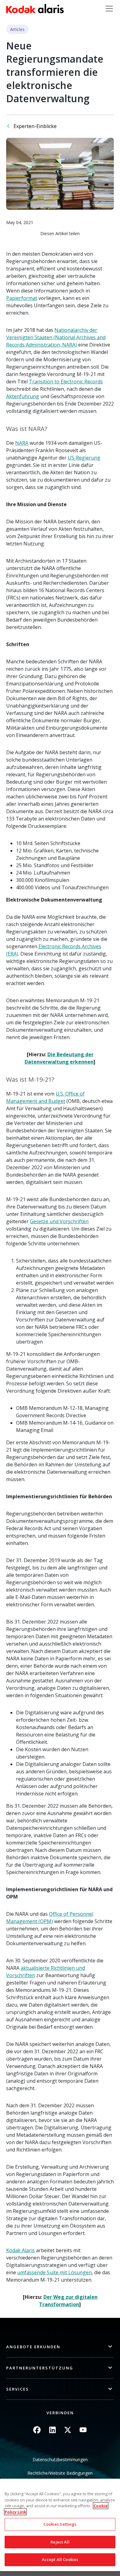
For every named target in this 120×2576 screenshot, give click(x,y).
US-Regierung (84, 458)
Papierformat (22, 298)
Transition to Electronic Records (66, 382)
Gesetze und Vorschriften (59, 1221)
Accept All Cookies (60, 2559)
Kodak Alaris (20, 2250)
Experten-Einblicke (35, 126)
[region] (60, 2525)
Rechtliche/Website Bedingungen (60, 2473)
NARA (22, 443)
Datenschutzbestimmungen (60, 2460)
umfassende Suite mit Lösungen (54, 2272)
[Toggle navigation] (109, 9)
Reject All (60, 2542)
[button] (60, 2347)
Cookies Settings (60, 2524)
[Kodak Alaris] (35, 9)
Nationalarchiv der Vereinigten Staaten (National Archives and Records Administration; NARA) (56, 337)
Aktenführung (23, 396)
